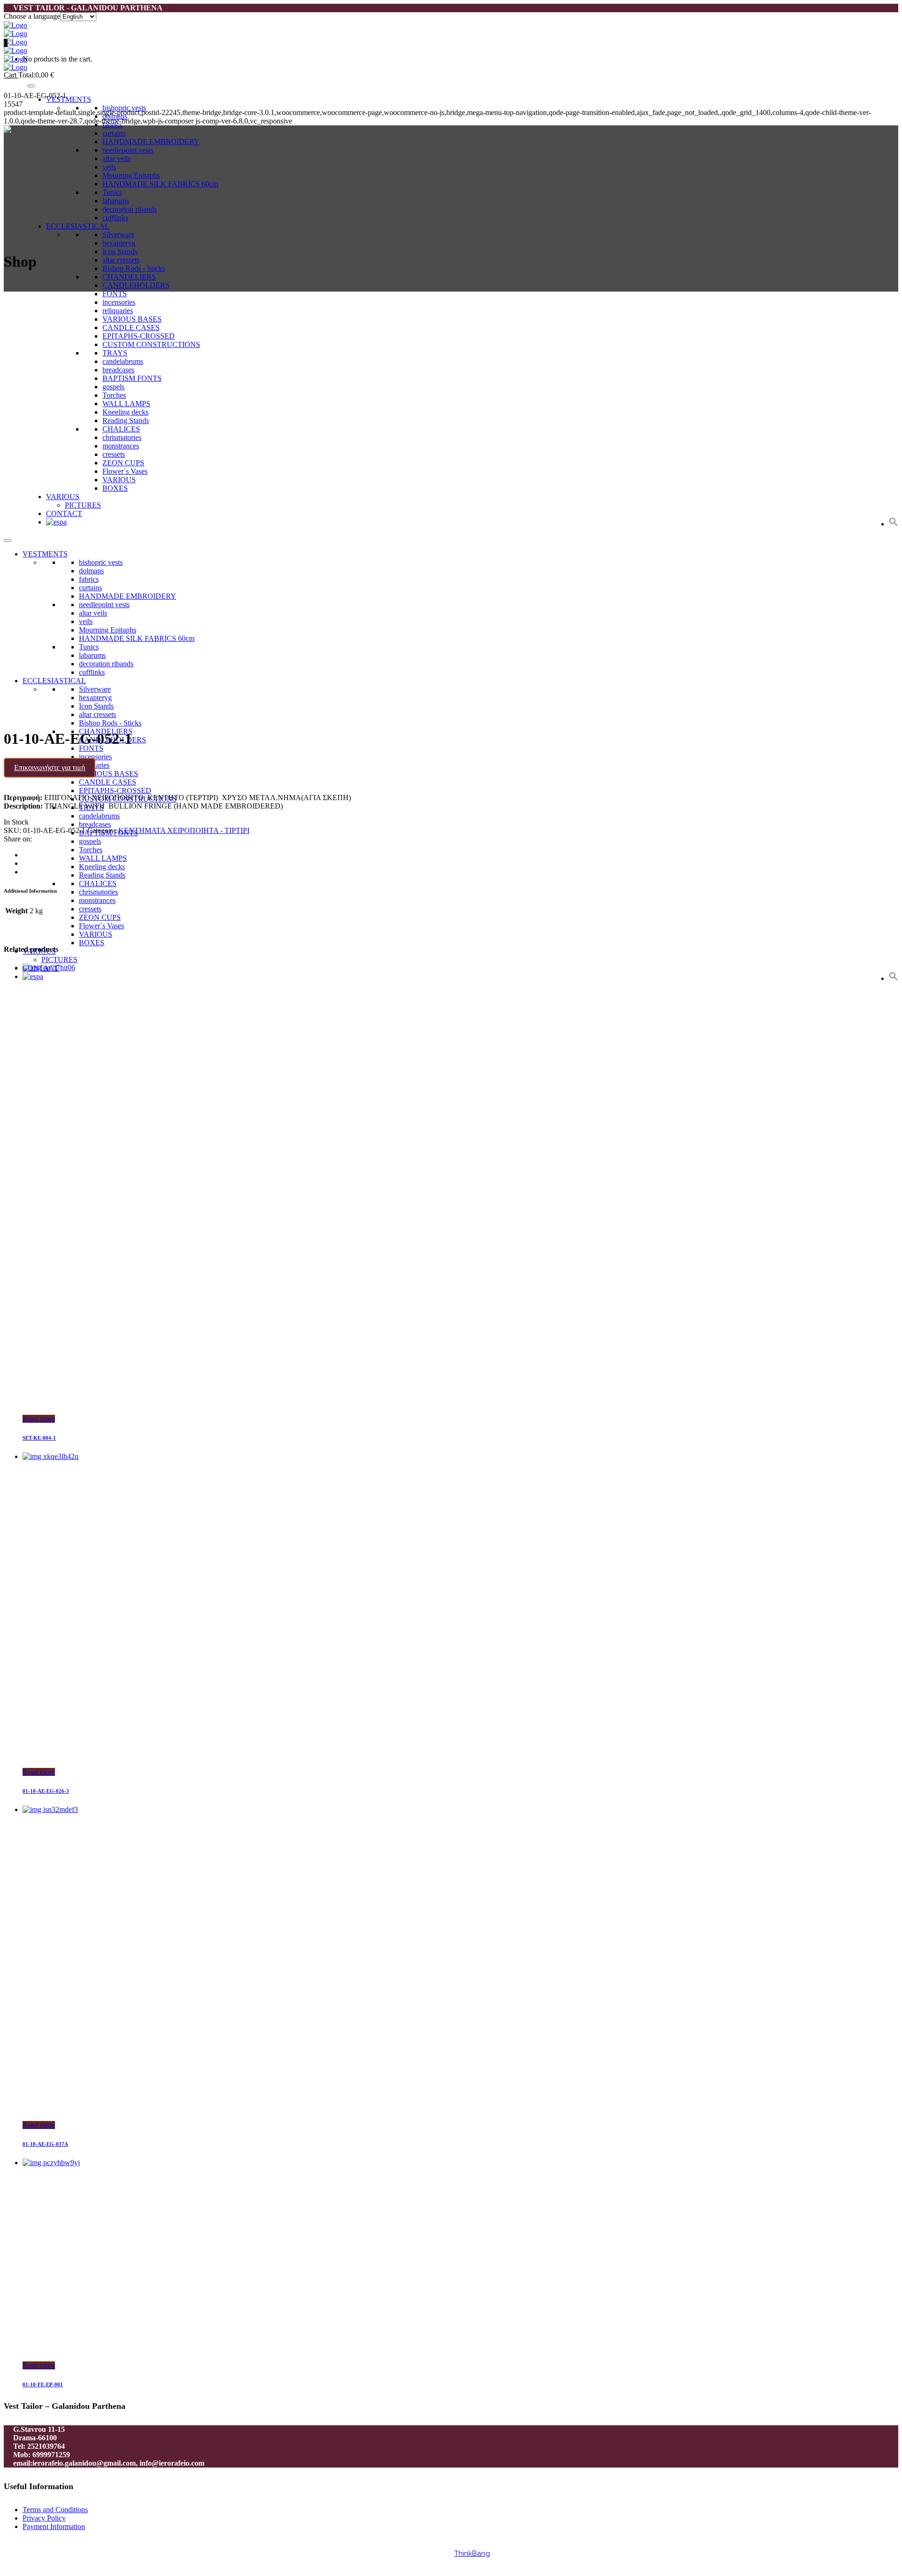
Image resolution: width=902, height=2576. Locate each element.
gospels (90, 841)
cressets (90, 909)
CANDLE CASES (108, 782)
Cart (11, 75)
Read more (39, 1419)
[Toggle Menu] (31, 86)
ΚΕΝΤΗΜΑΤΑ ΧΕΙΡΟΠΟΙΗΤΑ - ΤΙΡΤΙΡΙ (184, 830)
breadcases (95, 824)
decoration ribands (130, 209)
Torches (91, 850)
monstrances (97, 900)
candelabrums (99, 816)
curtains (114, 133)
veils (109, 167)
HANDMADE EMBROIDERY (151, 142)
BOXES (92, 943)
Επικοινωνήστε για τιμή (50, 767)
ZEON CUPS (100, 917)
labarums (116, 201)
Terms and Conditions (55, 2510)
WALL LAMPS (103, 858)
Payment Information (54, 2526)
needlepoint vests (128, 150)
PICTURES (59, 960)
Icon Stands (120, 251)
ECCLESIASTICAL (78, 226)
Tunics (112, 192)
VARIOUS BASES (109, 774)
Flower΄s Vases (101, 926)
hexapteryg (119, 243)
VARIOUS (96, 934)
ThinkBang (472, 2553)
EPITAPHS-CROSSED (115, 791)
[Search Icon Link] (894, 978)
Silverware (118, 235)
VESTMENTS (69, 99)
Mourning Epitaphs (131, 175)
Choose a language (32, 16)
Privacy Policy (44, 2518)
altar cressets (121, 260)
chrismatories (98, 892)
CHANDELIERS (129, 277)
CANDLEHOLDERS (136, 285)
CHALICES (98, 883)
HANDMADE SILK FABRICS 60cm (160, 184)
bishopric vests (124, 108)
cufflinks (115, 218)
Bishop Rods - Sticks (134, 268)
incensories (95, 757)
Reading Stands (102, 875)
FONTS (115, 294)
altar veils (117, 158)
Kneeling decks (102, 867)
